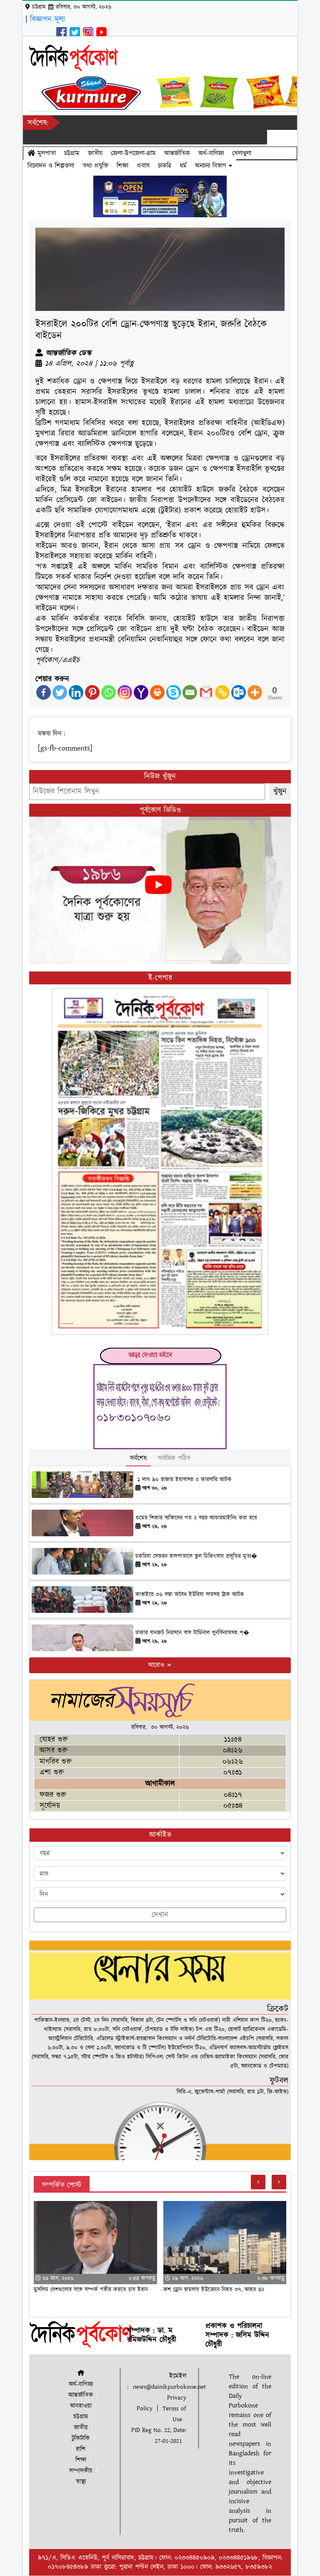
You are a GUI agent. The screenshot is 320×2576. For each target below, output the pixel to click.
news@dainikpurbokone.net (169, 2387)
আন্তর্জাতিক (177, 153)
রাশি (81, 2449)
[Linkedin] (76, 692)
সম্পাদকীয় (81, 2471)
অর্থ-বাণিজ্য (211, 153)
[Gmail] (206, 692)
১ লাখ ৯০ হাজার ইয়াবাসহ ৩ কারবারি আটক (184, 1480)
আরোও (157, 1665)
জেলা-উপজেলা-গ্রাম (133, 153)
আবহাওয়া (81, 2406)
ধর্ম (183, 166)
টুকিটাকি (81, 2438)
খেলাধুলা (242, 153)
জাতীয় (95, 153)
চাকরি (165, 166)
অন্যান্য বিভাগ (212, 166)
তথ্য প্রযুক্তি (95, 166)
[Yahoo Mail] (141, 692)
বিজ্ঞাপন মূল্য (47, 19)
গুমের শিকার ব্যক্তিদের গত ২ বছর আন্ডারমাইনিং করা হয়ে (196, 1518)
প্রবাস (143, 166)
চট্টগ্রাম (72, 153)
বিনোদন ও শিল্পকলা (51, 166)
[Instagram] (125, 692)
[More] (255, 692)
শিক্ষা (122, 166)
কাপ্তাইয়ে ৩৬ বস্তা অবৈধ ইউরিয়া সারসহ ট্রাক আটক (191, 1595)
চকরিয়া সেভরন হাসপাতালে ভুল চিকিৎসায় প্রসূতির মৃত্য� (196, 1556)
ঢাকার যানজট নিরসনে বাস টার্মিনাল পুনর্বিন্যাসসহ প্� (192, 1633)
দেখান (160, 1915)
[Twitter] (60, 692)
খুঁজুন (280, 791)
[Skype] (174, 692)
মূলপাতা (45, 153)
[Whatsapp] (109, 692)
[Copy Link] (222, 692)
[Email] (190, 692)
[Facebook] (44, 692)
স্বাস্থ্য (81, 2482)
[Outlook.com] (239, 692)
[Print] (157, 692)
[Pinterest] (92, 692)
